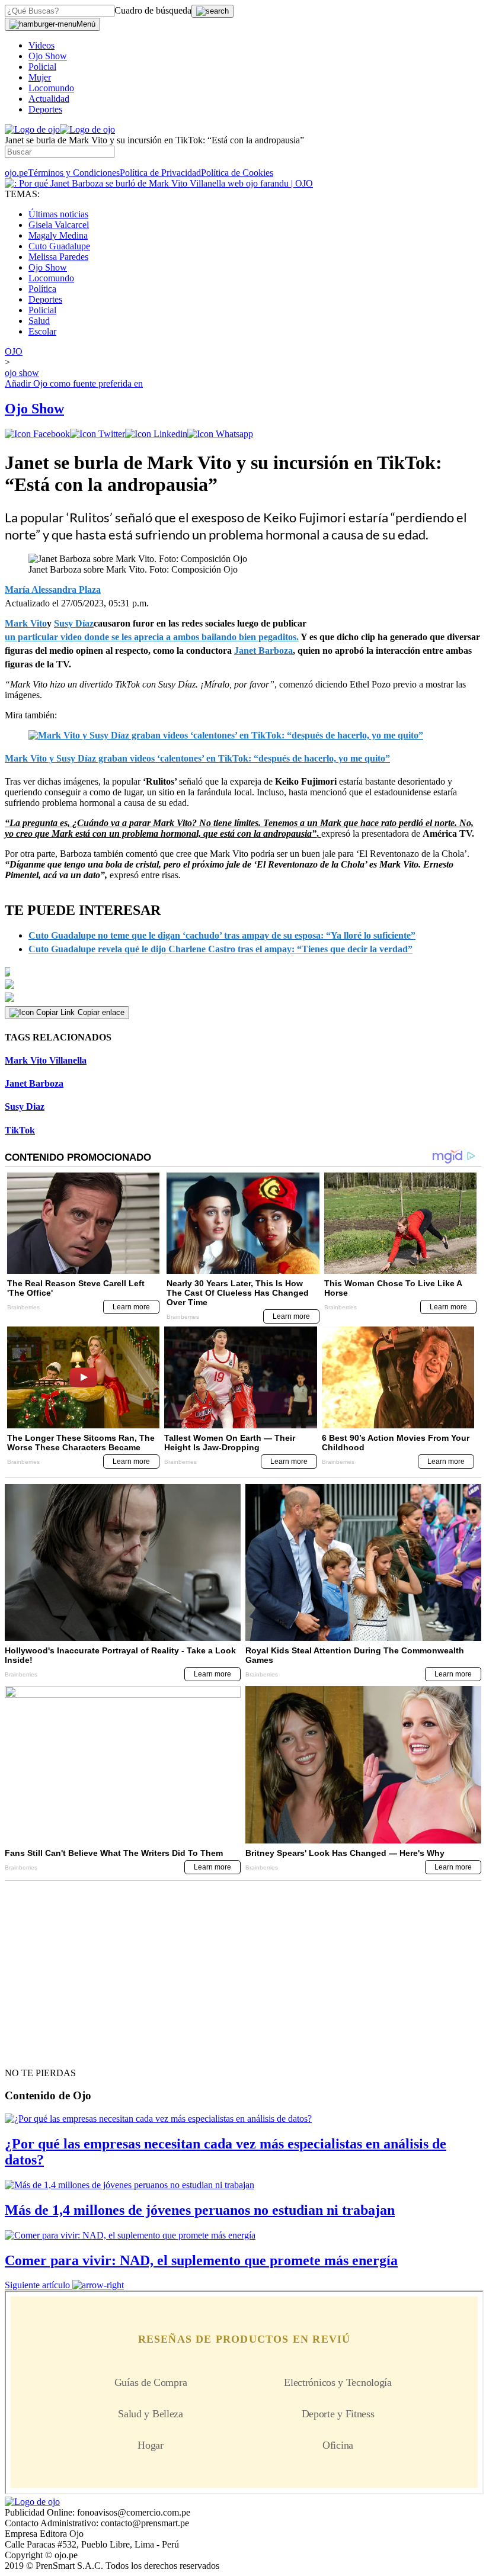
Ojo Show (48, 56)
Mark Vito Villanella (46, 1060)
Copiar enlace (101, 1012)
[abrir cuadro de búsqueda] (212, 11)
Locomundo (51, 88)
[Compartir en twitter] (97, 434)
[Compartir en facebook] (37, 434)
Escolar (42, 331)
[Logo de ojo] (32, 129)
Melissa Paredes (58, 257)
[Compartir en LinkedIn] (156, 434)
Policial (42, 67)
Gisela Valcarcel (59, 225)
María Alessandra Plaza (53, 590)
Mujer (40, 77)
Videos (41, 45)
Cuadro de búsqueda (153, 10)
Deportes (45, 109)
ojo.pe (16, 173)
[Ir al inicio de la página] (32, 2052)
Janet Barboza (34, 1083)
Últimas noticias (58, 214)
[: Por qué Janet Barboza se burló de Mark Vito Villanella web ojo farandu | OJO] (159, 183)
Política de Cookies (237, 173)
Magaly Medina (58, 235)
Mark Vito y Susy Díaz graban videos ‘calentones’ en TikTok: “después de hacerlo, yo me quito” (197, 758)
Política (42, 289)
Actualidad (49, 99)
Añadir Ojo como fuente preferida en (74, 383)
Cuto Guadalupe (59, 246)
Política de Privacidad (160, 173)
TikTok (20, 1130)
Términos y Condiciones (74, 173)
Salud (39, 321)
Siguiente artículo (37, 2285)
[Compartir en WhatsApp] (220, 434)
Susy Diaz (25, 1106)
